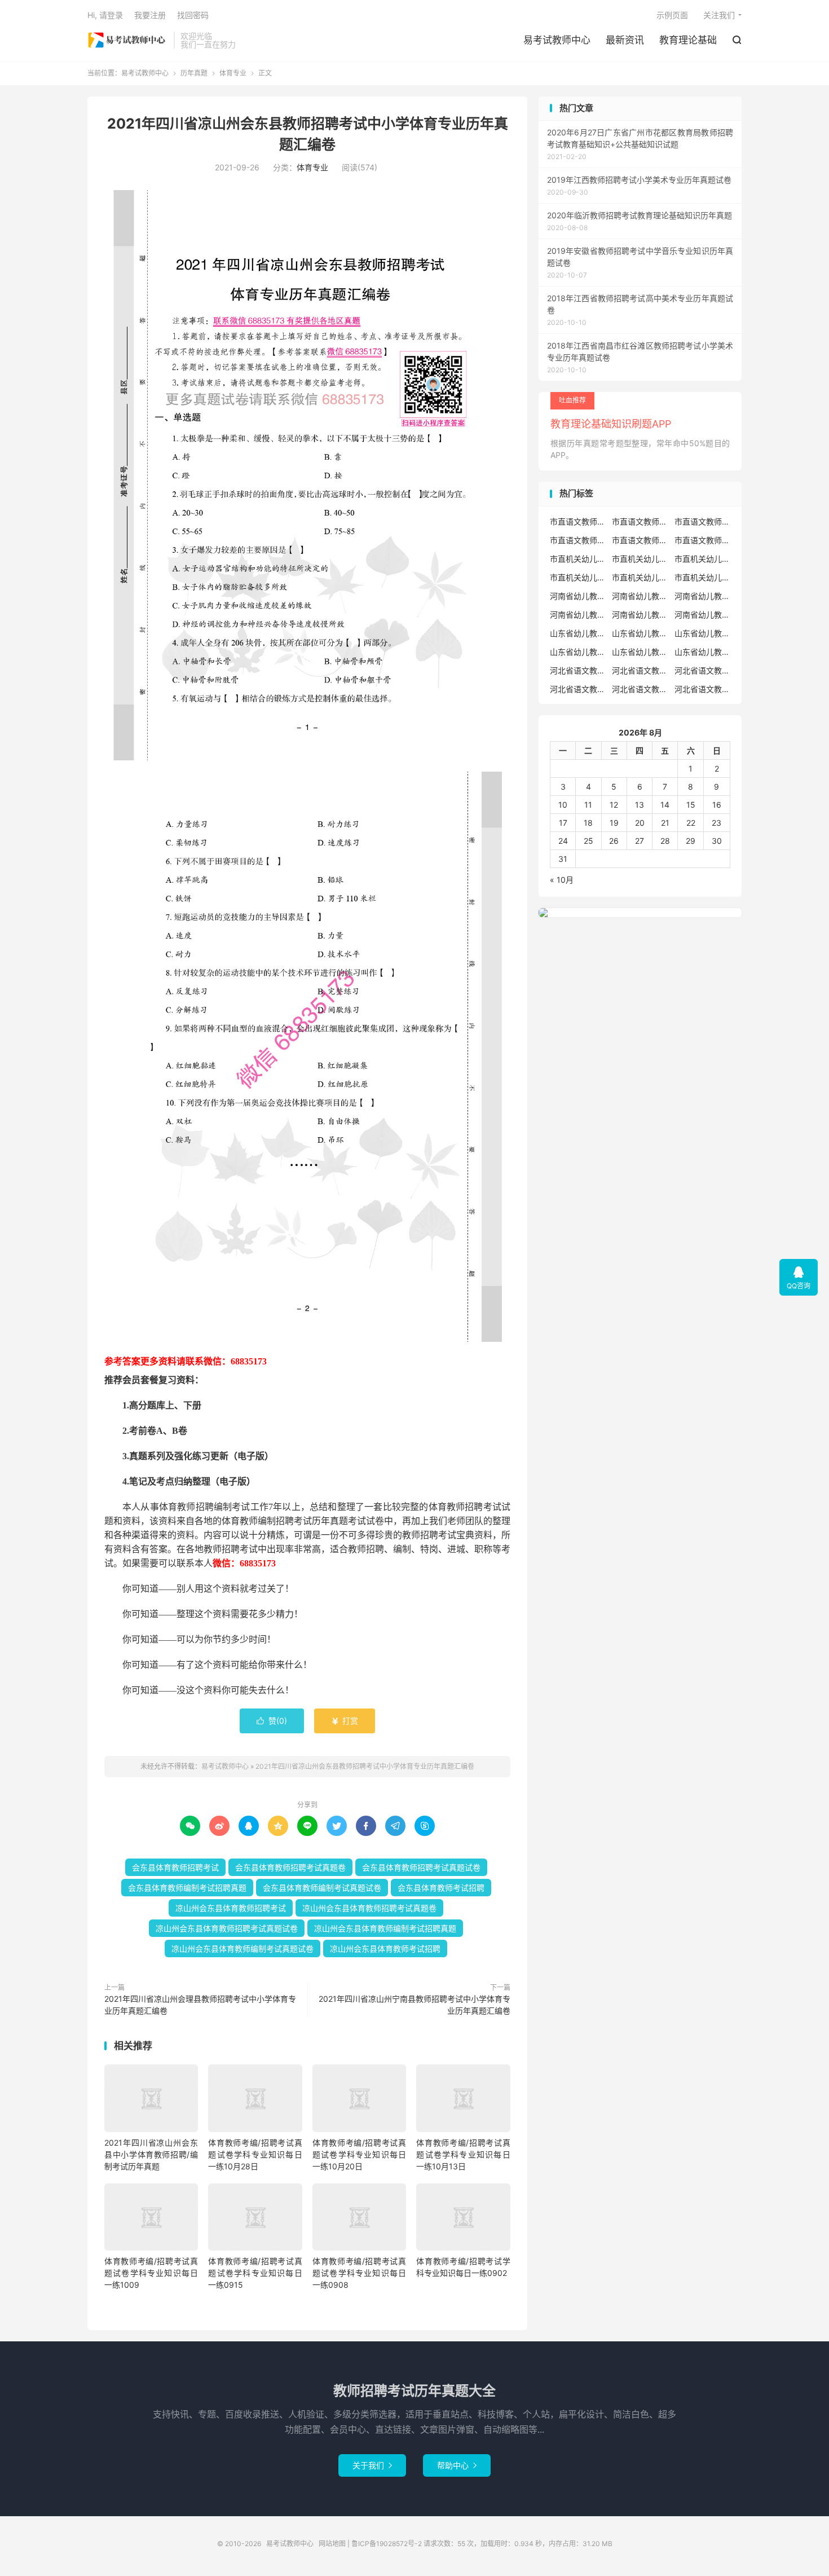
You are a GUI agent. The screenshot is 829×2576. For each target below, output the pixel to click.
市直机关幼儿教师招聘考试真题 (703, 559)
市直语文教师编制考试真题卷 (640, 540)
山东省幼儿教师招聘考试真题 (703, 633)
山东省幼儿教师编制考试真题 (640, 652)
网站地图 (332, 2544)
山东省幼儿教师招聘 (578, 633)
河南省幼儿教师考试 (640, 596)
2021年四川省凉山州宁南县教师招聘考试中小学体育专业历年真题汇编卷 (414, 2005)
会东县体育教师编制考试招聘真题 (187, 1888)
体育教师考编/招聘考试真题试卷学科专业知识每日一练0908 (359, 2273)
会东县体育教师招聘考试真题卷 (290, 1867)
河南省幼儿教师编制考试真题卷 (703, 615)
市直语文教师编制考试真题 (578, 540)
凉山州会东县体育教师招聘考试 (231, 1908)
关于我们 (372, 2465)
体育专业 (233, 73)
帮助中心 (457, 2465)
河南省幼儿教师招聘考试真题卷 (578, 615)
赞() (272, 1721)
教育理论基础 (688, 40)
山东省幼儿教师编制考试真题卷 (703, 652)
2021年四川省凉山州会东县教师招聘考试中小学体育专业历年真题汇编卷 (365, 1766)
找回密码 (193, 15)
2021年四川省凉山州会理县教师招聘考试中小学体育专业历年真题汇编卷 (200, 2005)
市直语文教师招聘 (578, 521)
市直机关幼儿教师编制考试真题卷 (640, 577)
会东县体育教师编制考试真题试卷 (322, 1888)
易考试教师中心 (128, 40)
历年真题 (194, 73)
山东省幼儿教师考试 (640, 633)
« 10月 (562, 880)
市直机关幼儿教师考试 (640, 559)
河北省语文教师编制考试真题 (578, 689)
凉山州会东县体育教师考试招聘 (385, 1948)
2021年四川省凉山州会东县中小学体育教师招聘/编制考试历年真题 (151, 2154)
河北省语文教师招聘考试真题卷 (703, 670)
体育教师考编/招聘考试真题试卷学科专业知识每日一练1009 (151, 2273)
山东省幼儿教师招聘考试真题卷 (578, 652)
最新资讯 (625, 40)
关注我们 (719, 15)
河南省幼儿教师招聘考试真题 (703, 596)
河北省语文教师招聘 (578, 670)
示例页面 (672, 15)
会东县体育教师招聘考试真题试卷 (421, 1867)
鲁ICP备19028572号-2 (387, 2544)
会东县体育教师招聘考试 (175, 1867)
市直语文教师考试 (703, 540)
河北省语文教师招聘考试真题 (640, 670)
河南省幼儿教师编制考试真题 (640, 615)
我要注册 (150, 15)
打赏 (345, 1721)
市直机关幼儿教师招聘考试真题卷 (578, 577)
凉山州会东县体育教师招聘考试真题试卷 (227, 1928)
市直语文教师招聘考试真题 (640, 521)
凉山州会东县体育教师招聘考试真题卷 (369, 1908)
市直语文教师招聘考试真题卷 (703, 521)
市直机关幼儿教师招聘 (578, 559)
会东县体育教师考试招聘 (441, 1888)
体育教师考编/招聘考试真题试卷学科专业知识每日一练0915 (255, 2273)
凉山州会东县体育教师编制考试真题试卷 (242, 1948)
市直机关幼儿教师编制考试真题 (703, 577)
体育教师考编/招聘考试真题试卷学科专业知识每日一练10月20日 (359, 2154)
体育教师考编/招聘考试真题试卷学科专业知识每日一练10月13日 (463, 2154)
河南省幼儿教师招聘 (578, 596)
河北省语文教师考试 (703, 689)
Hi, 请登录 (105, 15)
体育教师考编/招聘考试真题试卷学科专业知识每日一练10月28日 (255, 2154)
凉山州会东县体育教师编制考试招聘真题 (385, 1928)
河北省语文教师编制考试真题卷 (640, 689)
